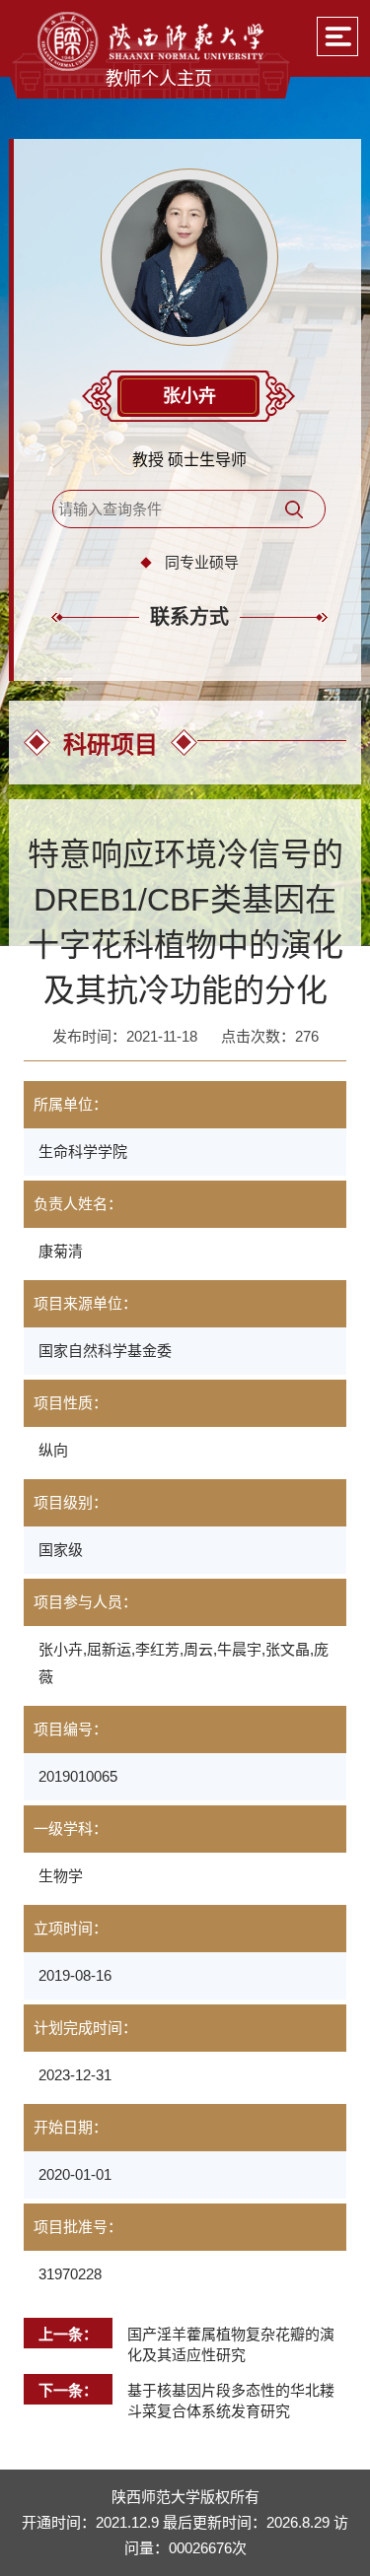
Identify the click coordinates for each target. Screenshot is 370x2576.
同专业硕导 (202, 562)
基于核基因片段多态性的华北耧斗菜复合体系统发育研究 (231, 2401)
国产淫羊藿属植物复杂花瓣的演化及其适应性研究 (231, 2344)
